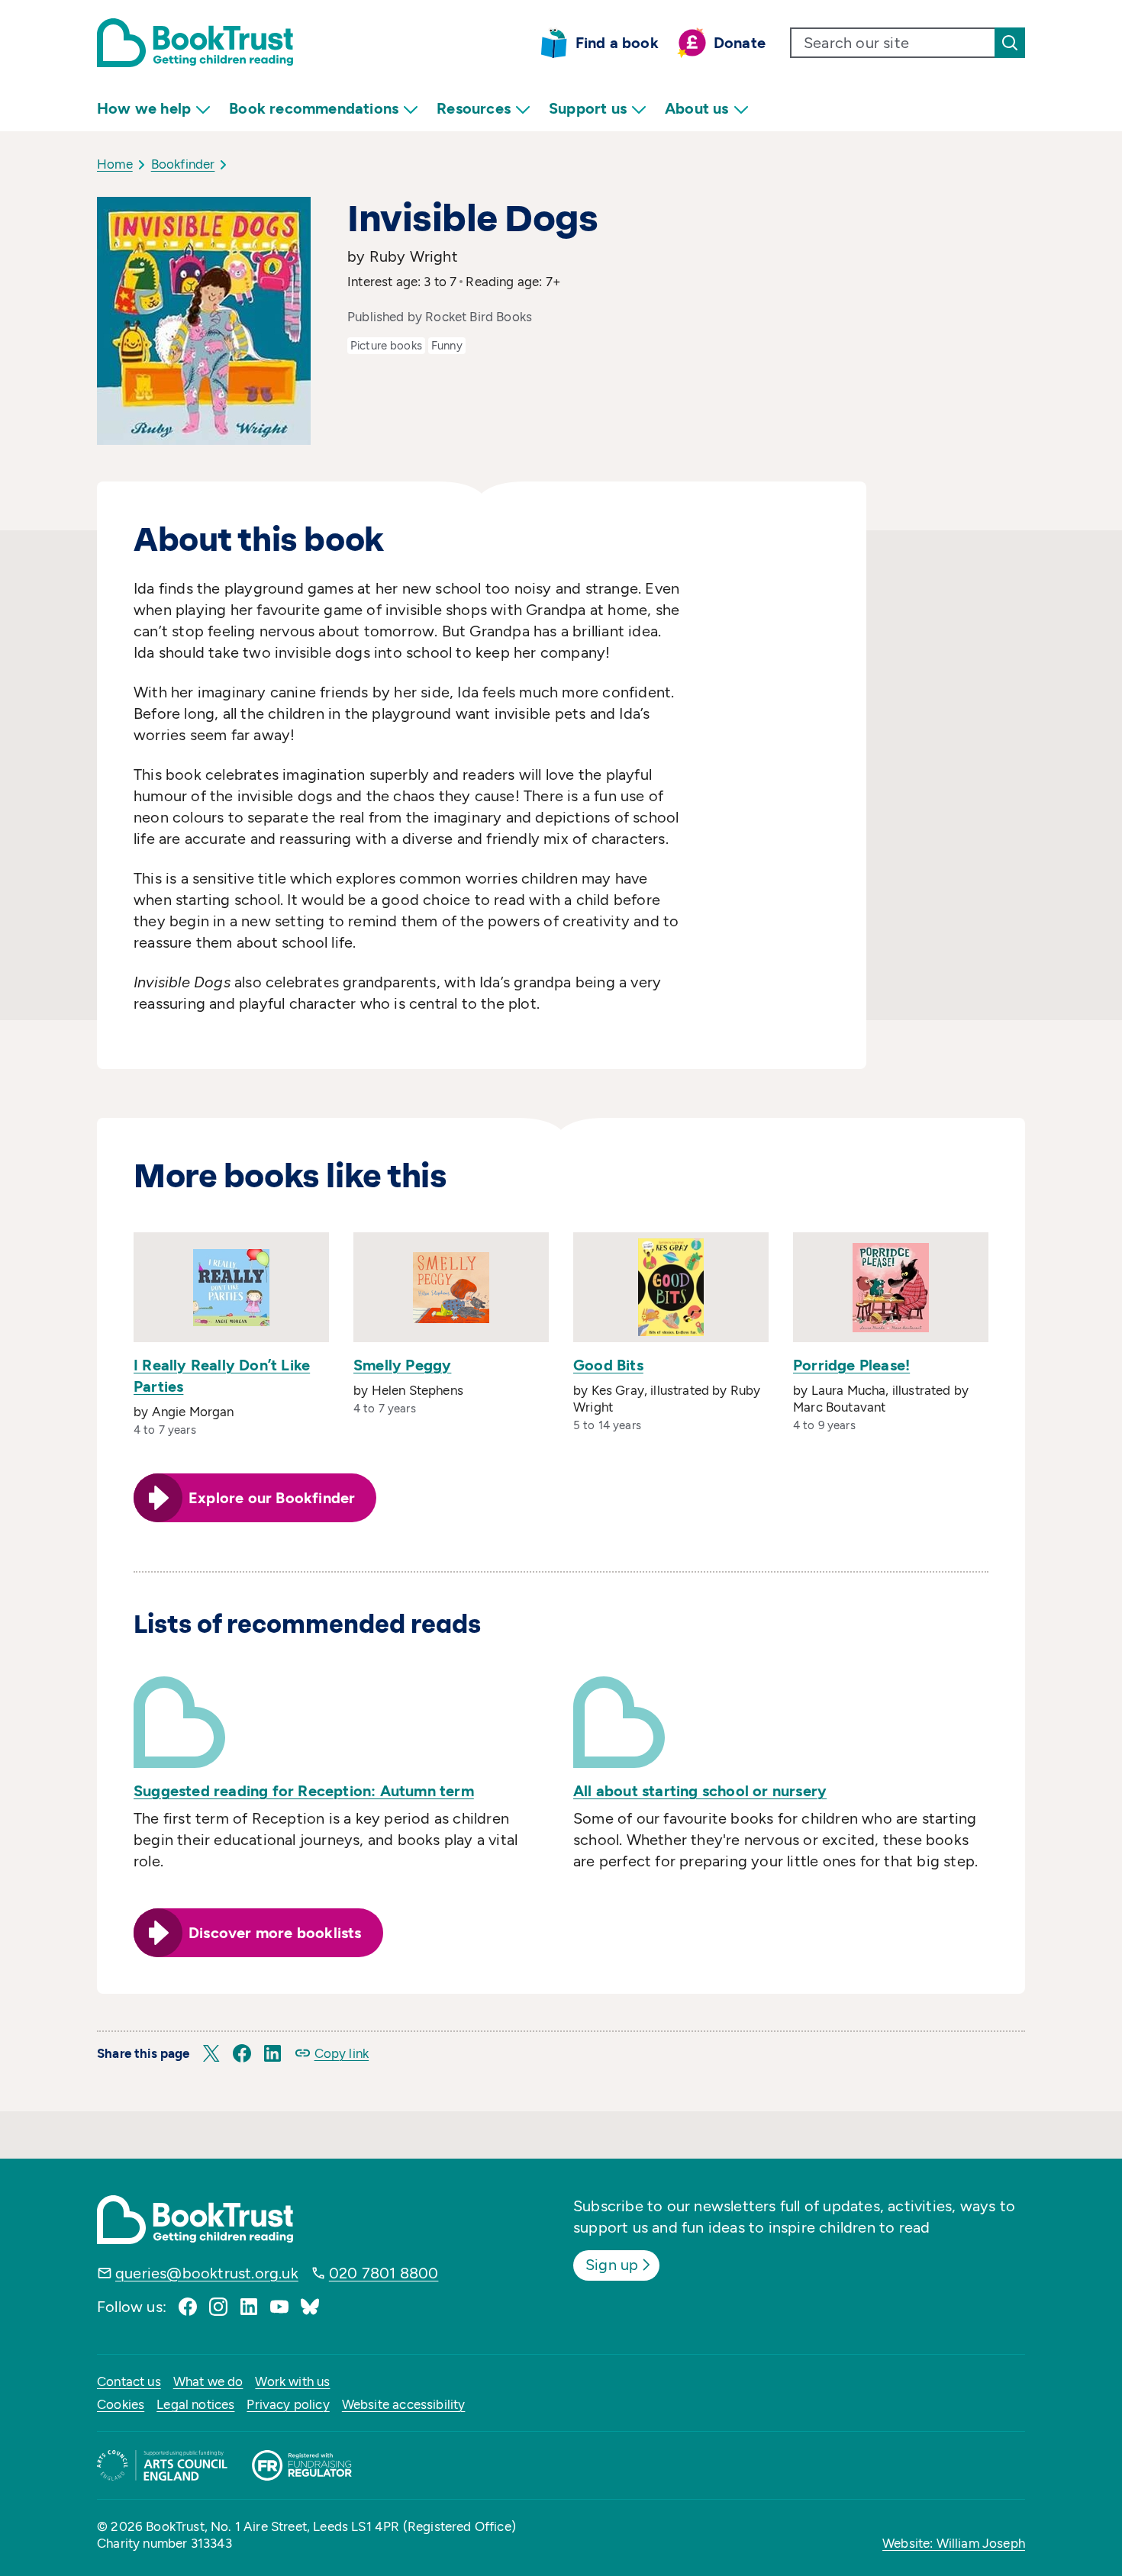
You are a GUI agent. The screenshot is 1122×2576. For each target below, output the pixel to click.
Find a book (617, 43)
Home (115, 164)
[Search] (1010, 43)
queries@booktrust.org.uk (207, 2273)
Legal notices (195, 2404)
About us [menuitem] (697, 108)
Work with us (292, 2381)
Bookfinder (183, 164)
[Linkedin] (249, 2307)
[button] (211, 2053)
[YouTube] (279, 2307)
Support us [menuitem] (588, 108)
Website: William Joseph (954, 2543)
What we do (208, 2381)
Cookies (121, 2404)
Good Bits (608, 1365)
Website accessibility (404, 2404)
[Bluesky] (310, 2307)
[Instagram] (218, 2307)
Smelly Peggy (402, 1365)
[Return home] (195, 43)
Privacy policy (288, 2404)
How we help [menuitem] (144, 108)
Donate (740, 43)
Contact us (129, 2381)
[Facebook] (188, 2307)
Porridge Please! (851, 1365)
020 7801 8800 (384, 2273)
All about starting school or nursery (700, 1791)
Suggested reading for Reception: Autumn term (304, 1791)
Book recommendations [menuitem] (314, 108)
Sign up (612, 2265)
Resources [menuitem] (474, 108)
